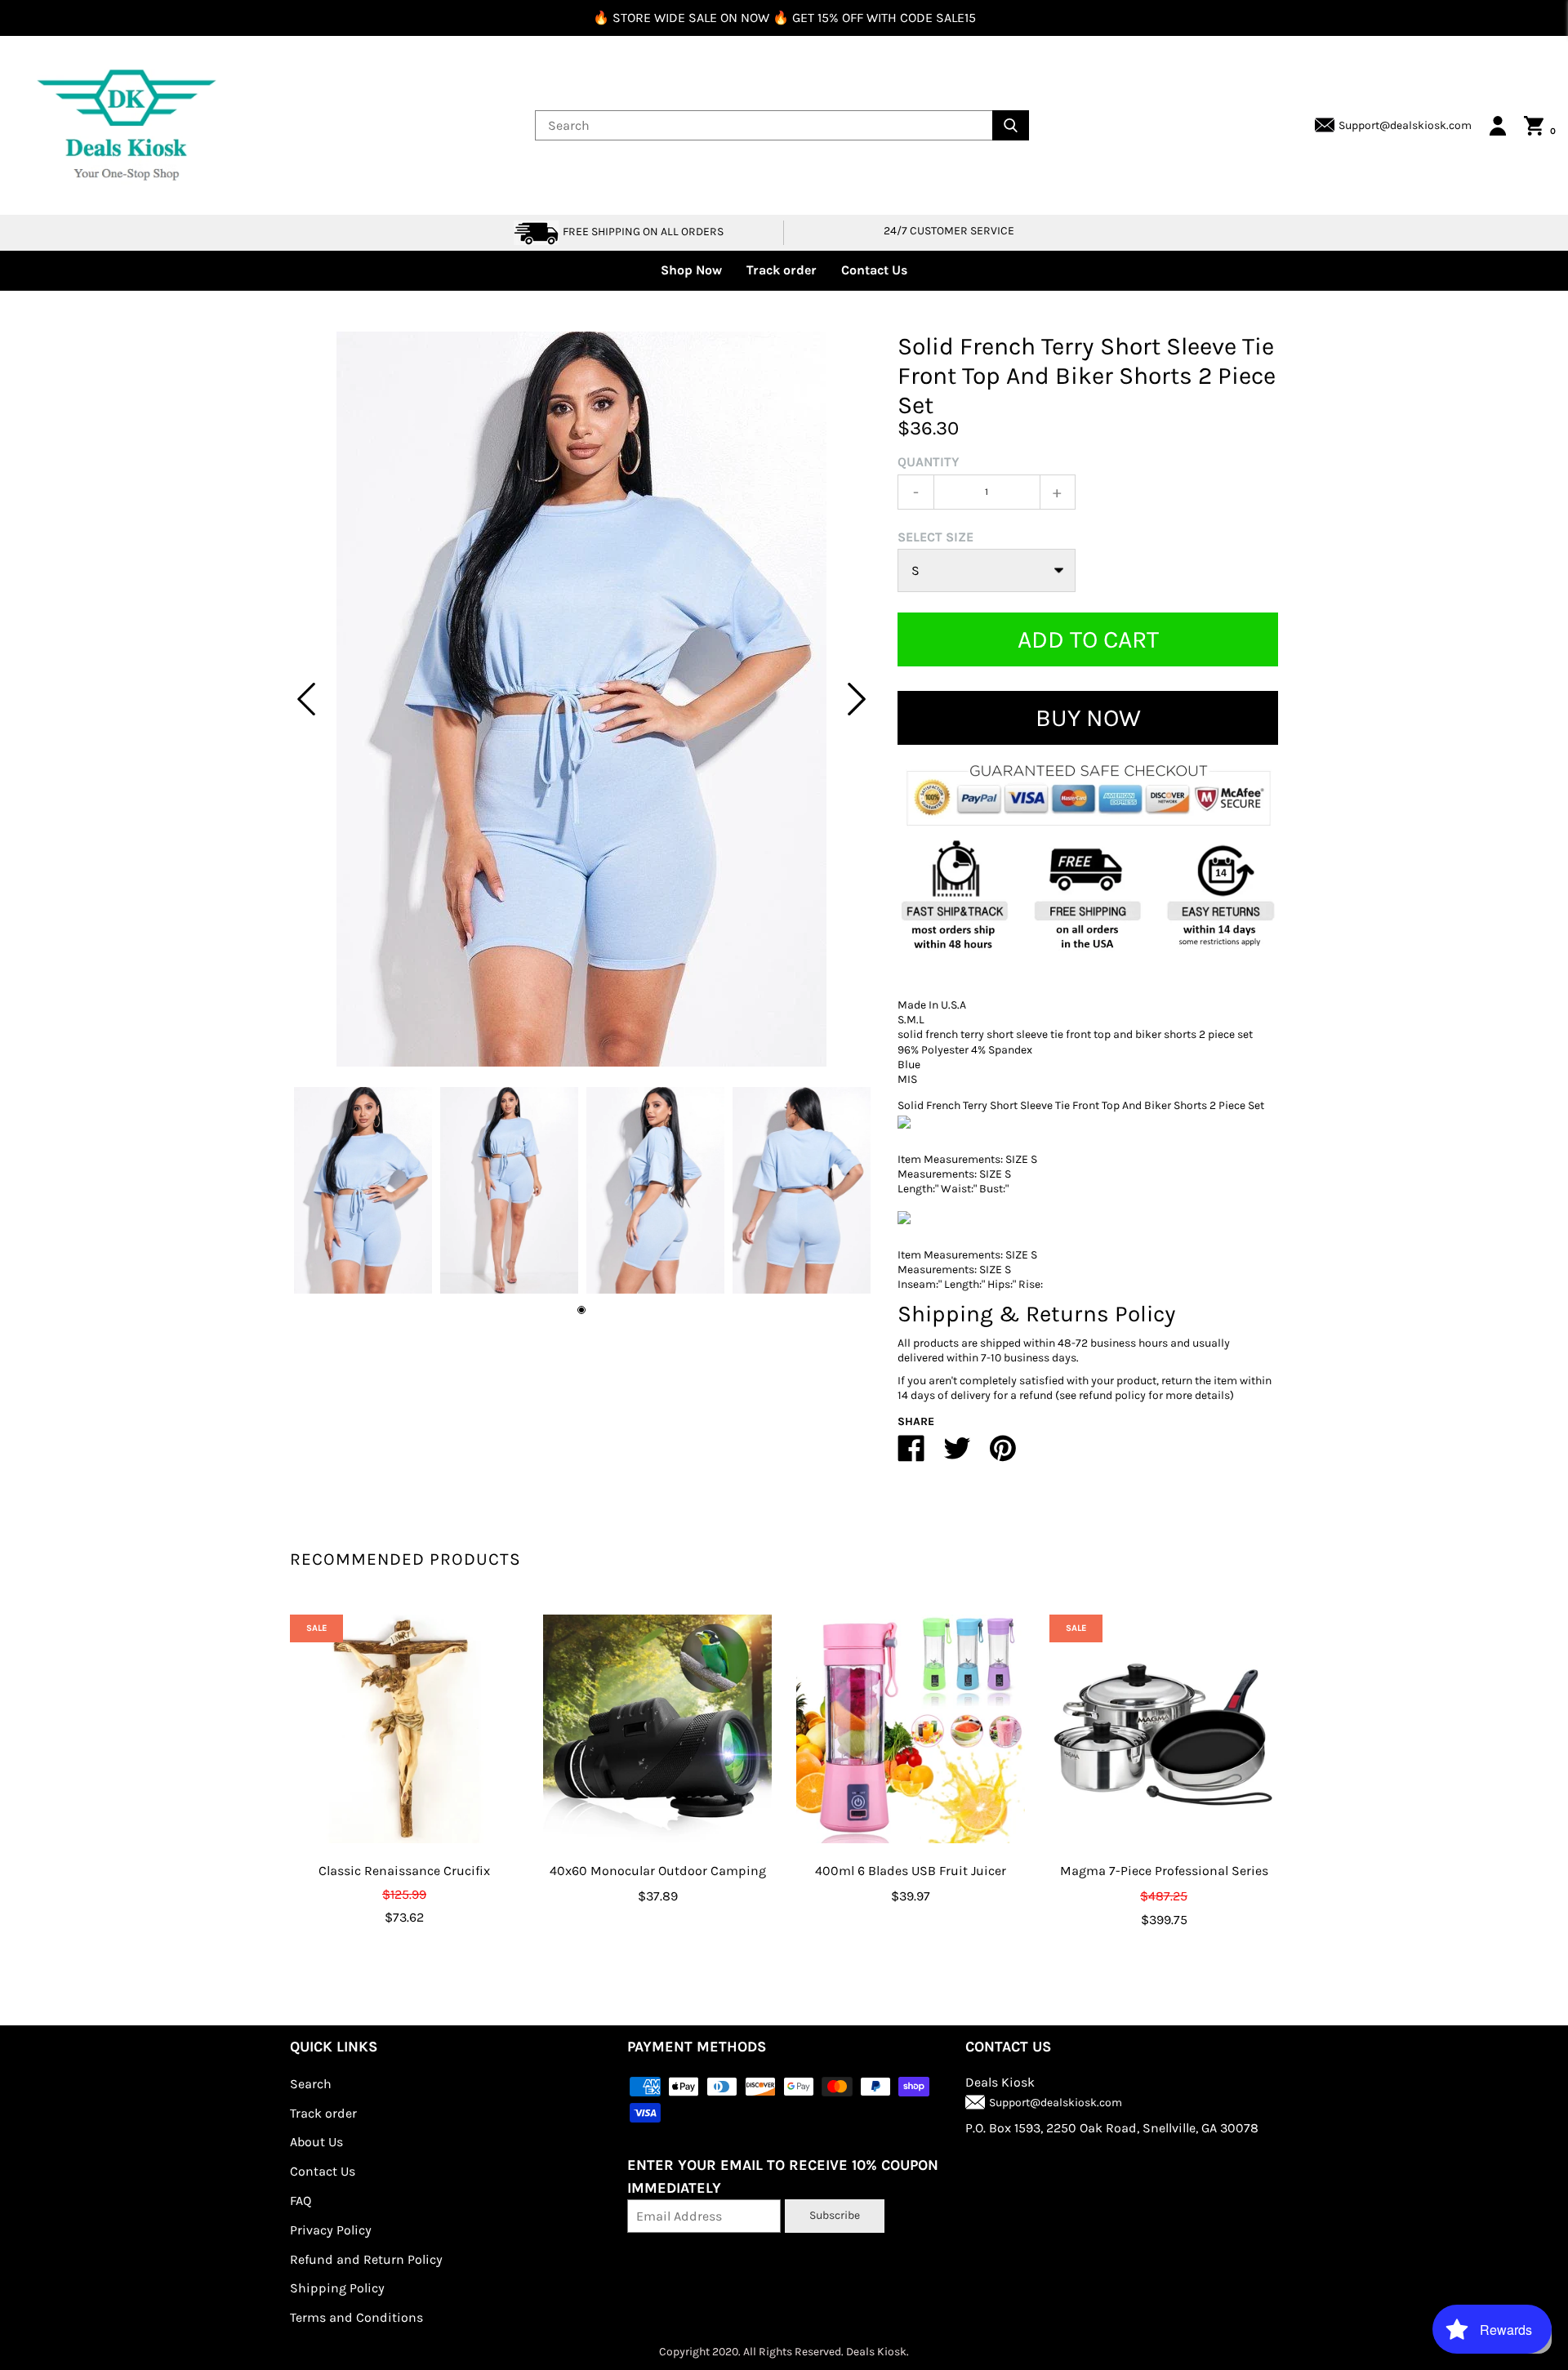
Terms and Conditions (356, 2317)
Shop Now (691, 270)
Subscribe (835, 2215)
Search (311, 2084)
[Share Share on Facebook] (911, 1455)
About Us (316, 2142)
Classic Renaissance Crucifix (404, 1871)
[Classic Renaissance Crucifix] (404, 1729)
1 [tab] (581, 1310)
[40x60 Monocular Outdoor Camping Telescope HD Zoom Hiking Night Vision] (657, 1729)
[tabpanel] (581, 699)
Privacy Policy (331, 2230)
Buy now (1088, 718)
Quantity (929, 462)
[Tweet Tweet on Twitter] (957, 1455)
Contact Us (874, 270)
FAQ (301, 2201)
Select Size (935, 537)
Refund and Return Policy (366, 2259)
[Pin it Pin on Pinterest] (1003, 1455)
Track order (782, 270)
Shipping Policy (337, 2288)
